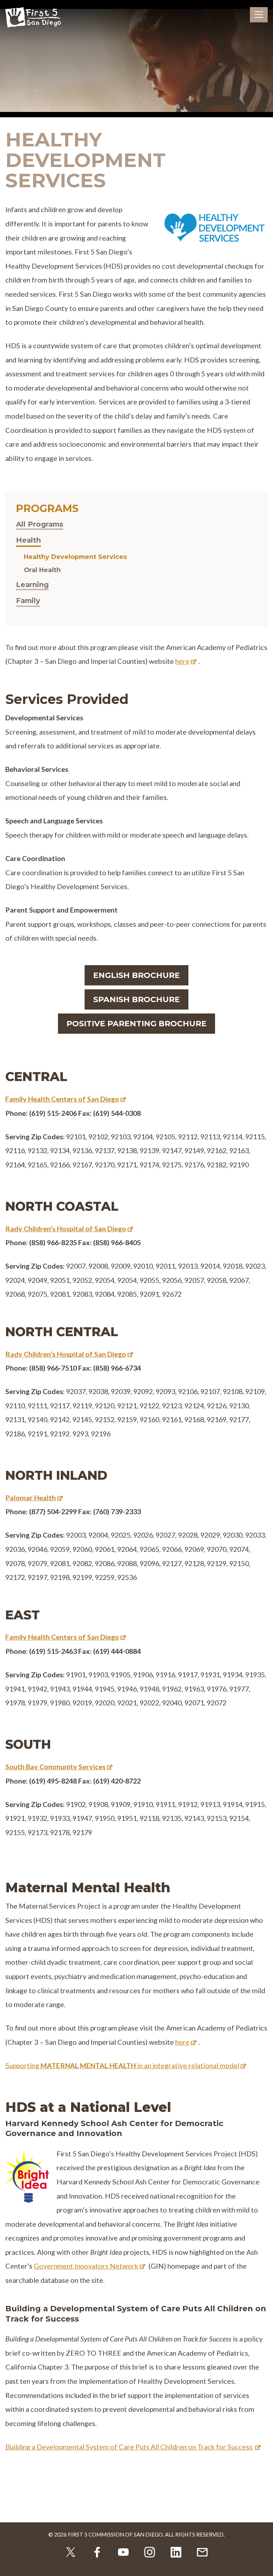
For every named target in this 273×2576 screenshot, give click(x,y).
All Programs (40, 524)
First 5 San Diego (33, 18)
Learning (32, 585)
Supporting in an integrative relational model (122, 2065)
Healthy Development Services (75, 557)
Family (28, 601)
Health (28, 540)
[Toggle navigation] (259, 15)
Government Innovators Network (86, 2266)
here (182, 661)
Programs (47, 508)
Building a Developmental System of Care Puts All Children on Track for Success (130, 2447)
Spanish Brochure (136, 999)
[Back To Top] (262, 2565)
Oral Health (42, 570)
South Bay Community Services (55, 1766)
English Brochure (136, 975)
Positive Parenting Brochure (136, 1024)
